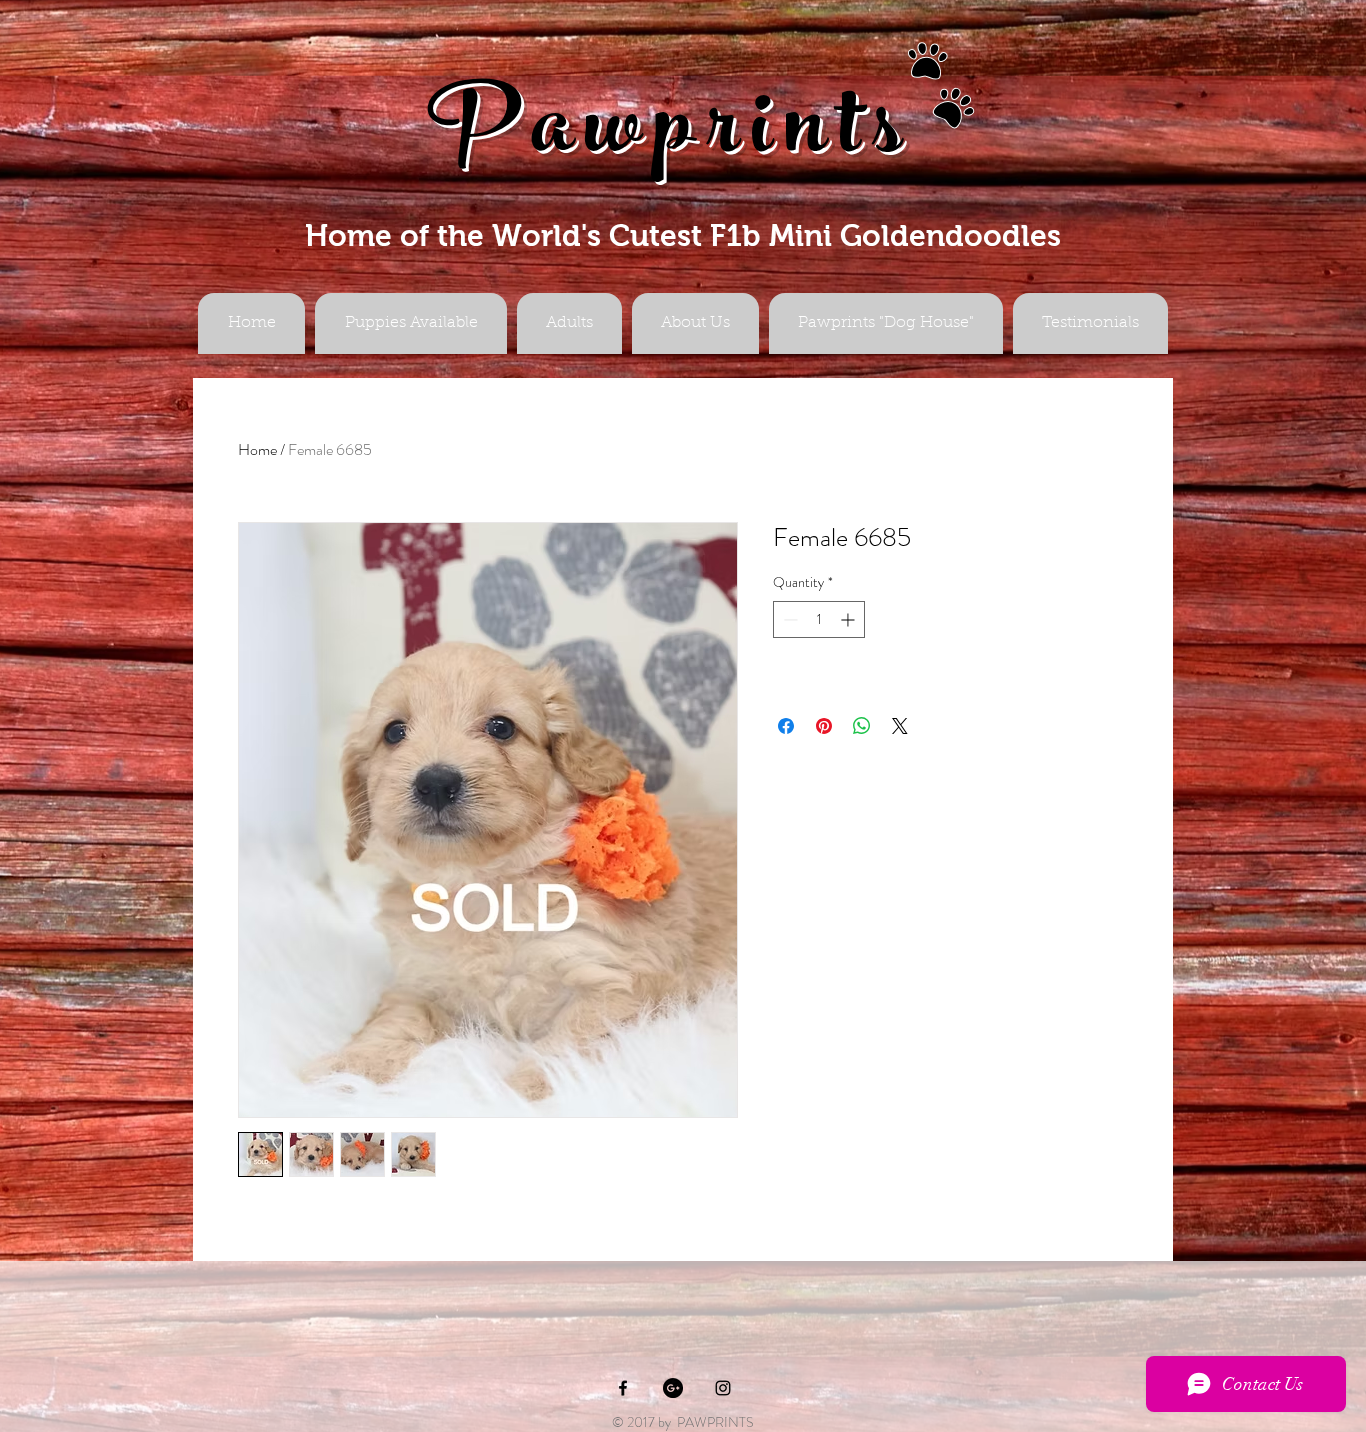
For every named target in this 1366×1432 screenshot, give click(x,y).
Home (257, 449)
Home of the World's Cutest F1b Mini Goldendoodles (683, 235)
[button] (569, 323)
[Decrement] (788, 619)
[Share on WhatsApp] (862, 726)
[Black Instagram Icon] (723, 1388)
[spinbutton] (819, 619)
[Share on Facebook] (786, 726)
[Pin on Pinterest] (824, 726)
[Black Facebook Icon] (623, 1388)
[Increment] (849, 619)
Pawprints (671, 136)
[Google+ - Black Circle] (673, 1388)
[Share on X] (900, 726)
